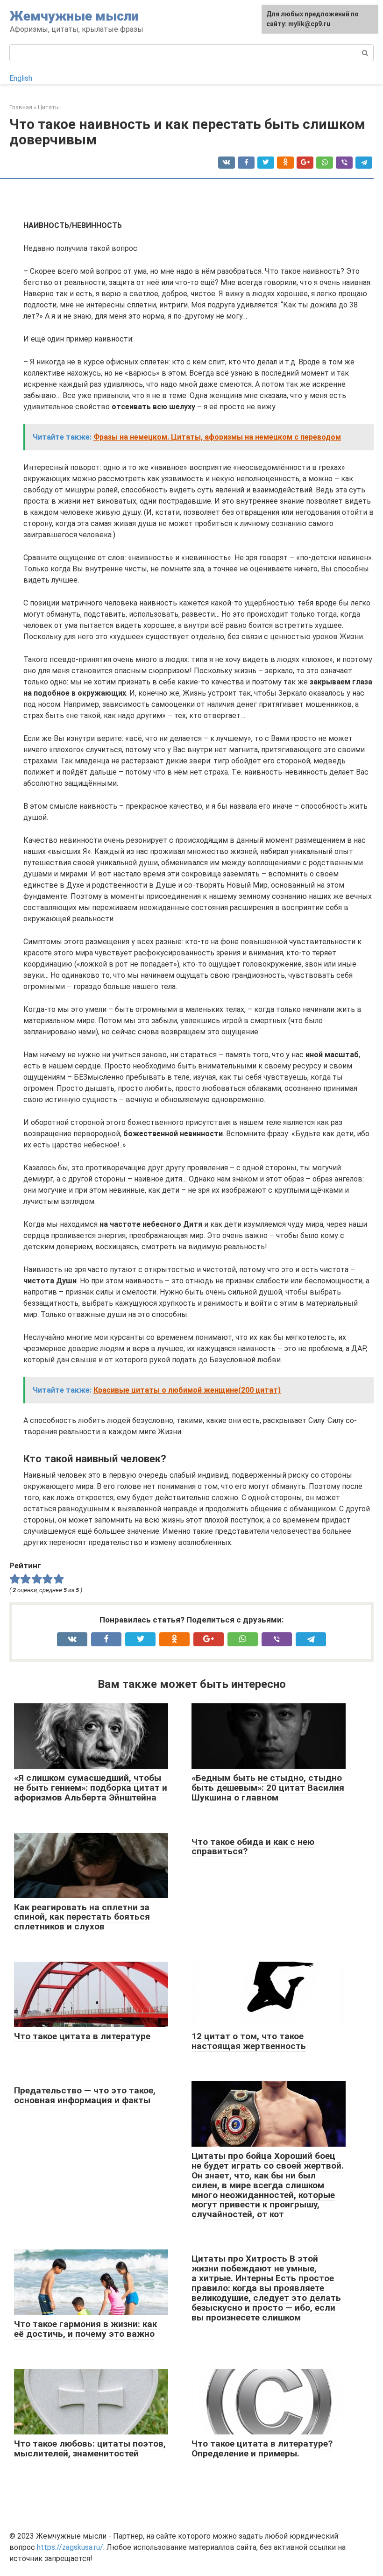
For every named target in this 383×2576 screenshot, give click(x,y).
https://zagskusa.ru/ (70, 2547)
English (21, 78)
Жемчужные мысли (74, 16)
